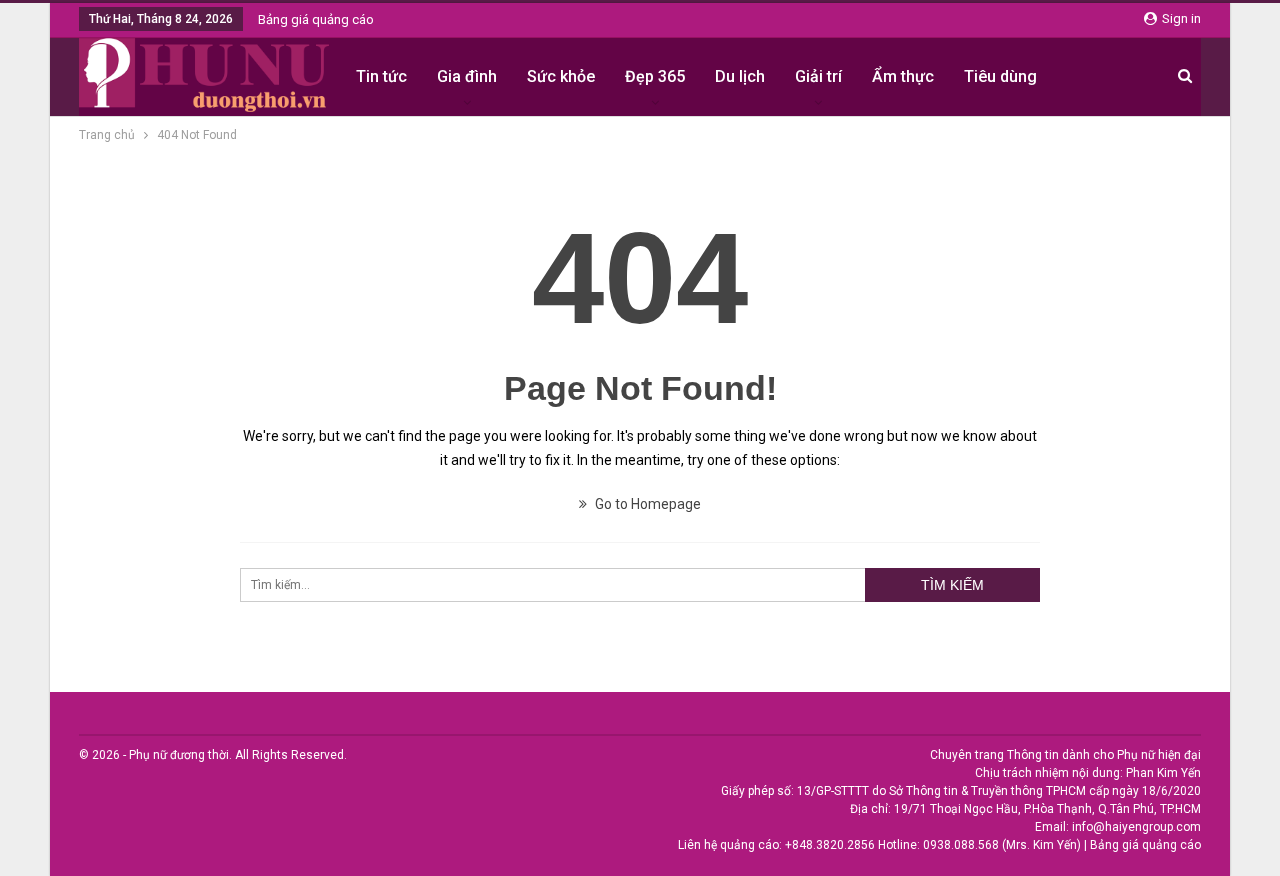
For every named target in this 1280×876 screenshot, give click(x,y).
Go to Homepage (646, 504)
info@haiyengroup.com (1136, 827)
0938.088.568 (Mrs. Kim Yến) (1002, 845)
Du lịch (740, 76)
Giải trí (818, 76)
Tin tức (381, 76)
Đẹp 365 (655, 76)
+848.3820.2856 (830, 845)
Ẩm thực (903, 76)
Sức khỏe (561, 76)
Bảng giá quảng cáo (316, 19)
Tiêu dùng (1000, 76)
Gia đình (467, 76)
